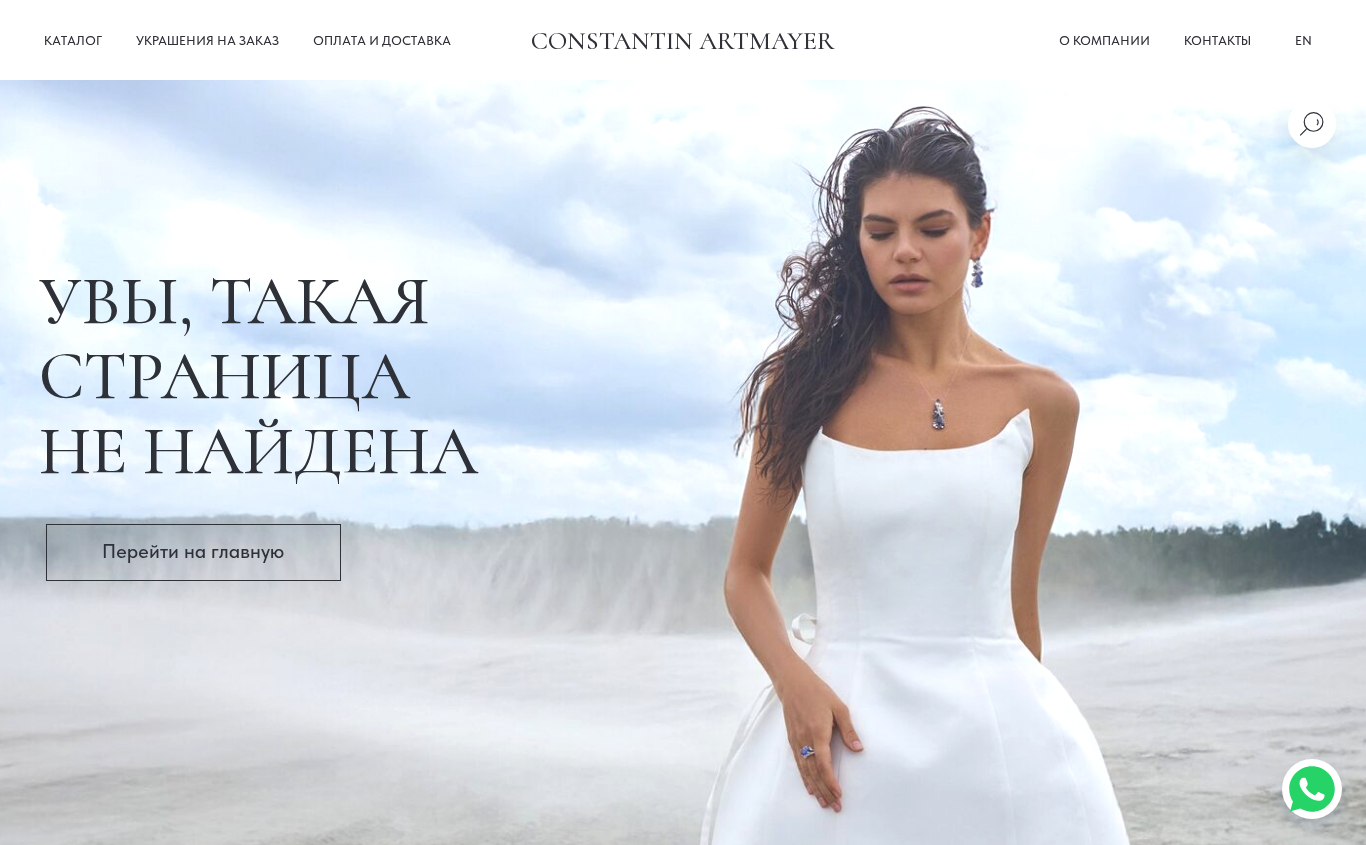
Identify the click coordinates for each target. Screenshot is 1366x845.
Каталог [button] (73, 40)
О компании (1104, 40)
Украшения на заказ (207, 40)
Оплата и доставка (382, 40)
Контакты (1217, 40)
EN (1303, 40)
